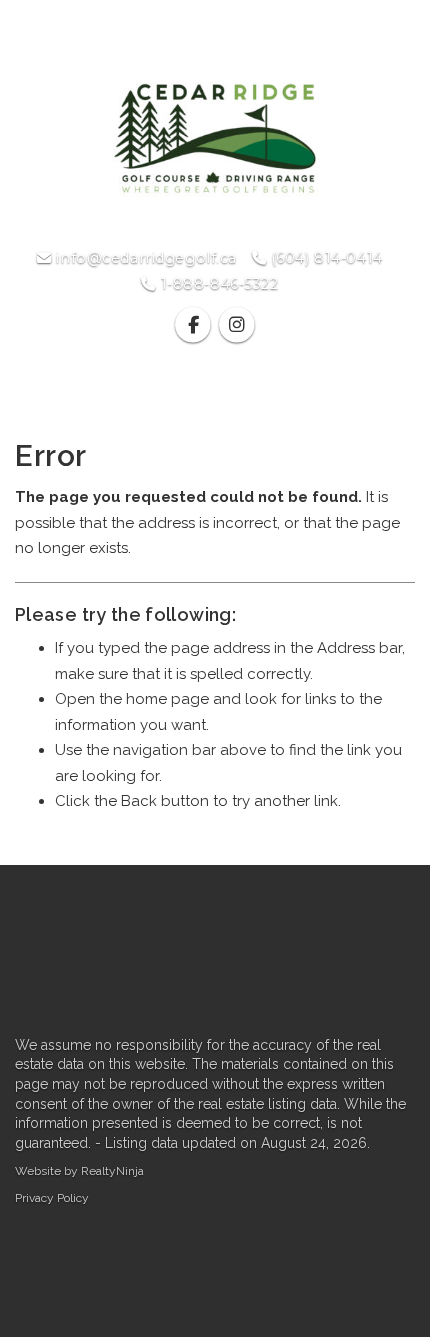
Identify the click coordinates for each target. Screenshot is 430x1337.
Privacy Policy (52, 1198)
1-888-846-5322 (217, 284)
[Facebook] (195, 326)
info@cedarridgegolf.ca (144, 258)
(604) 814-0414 (324, 258)
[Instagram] (236, 326)
